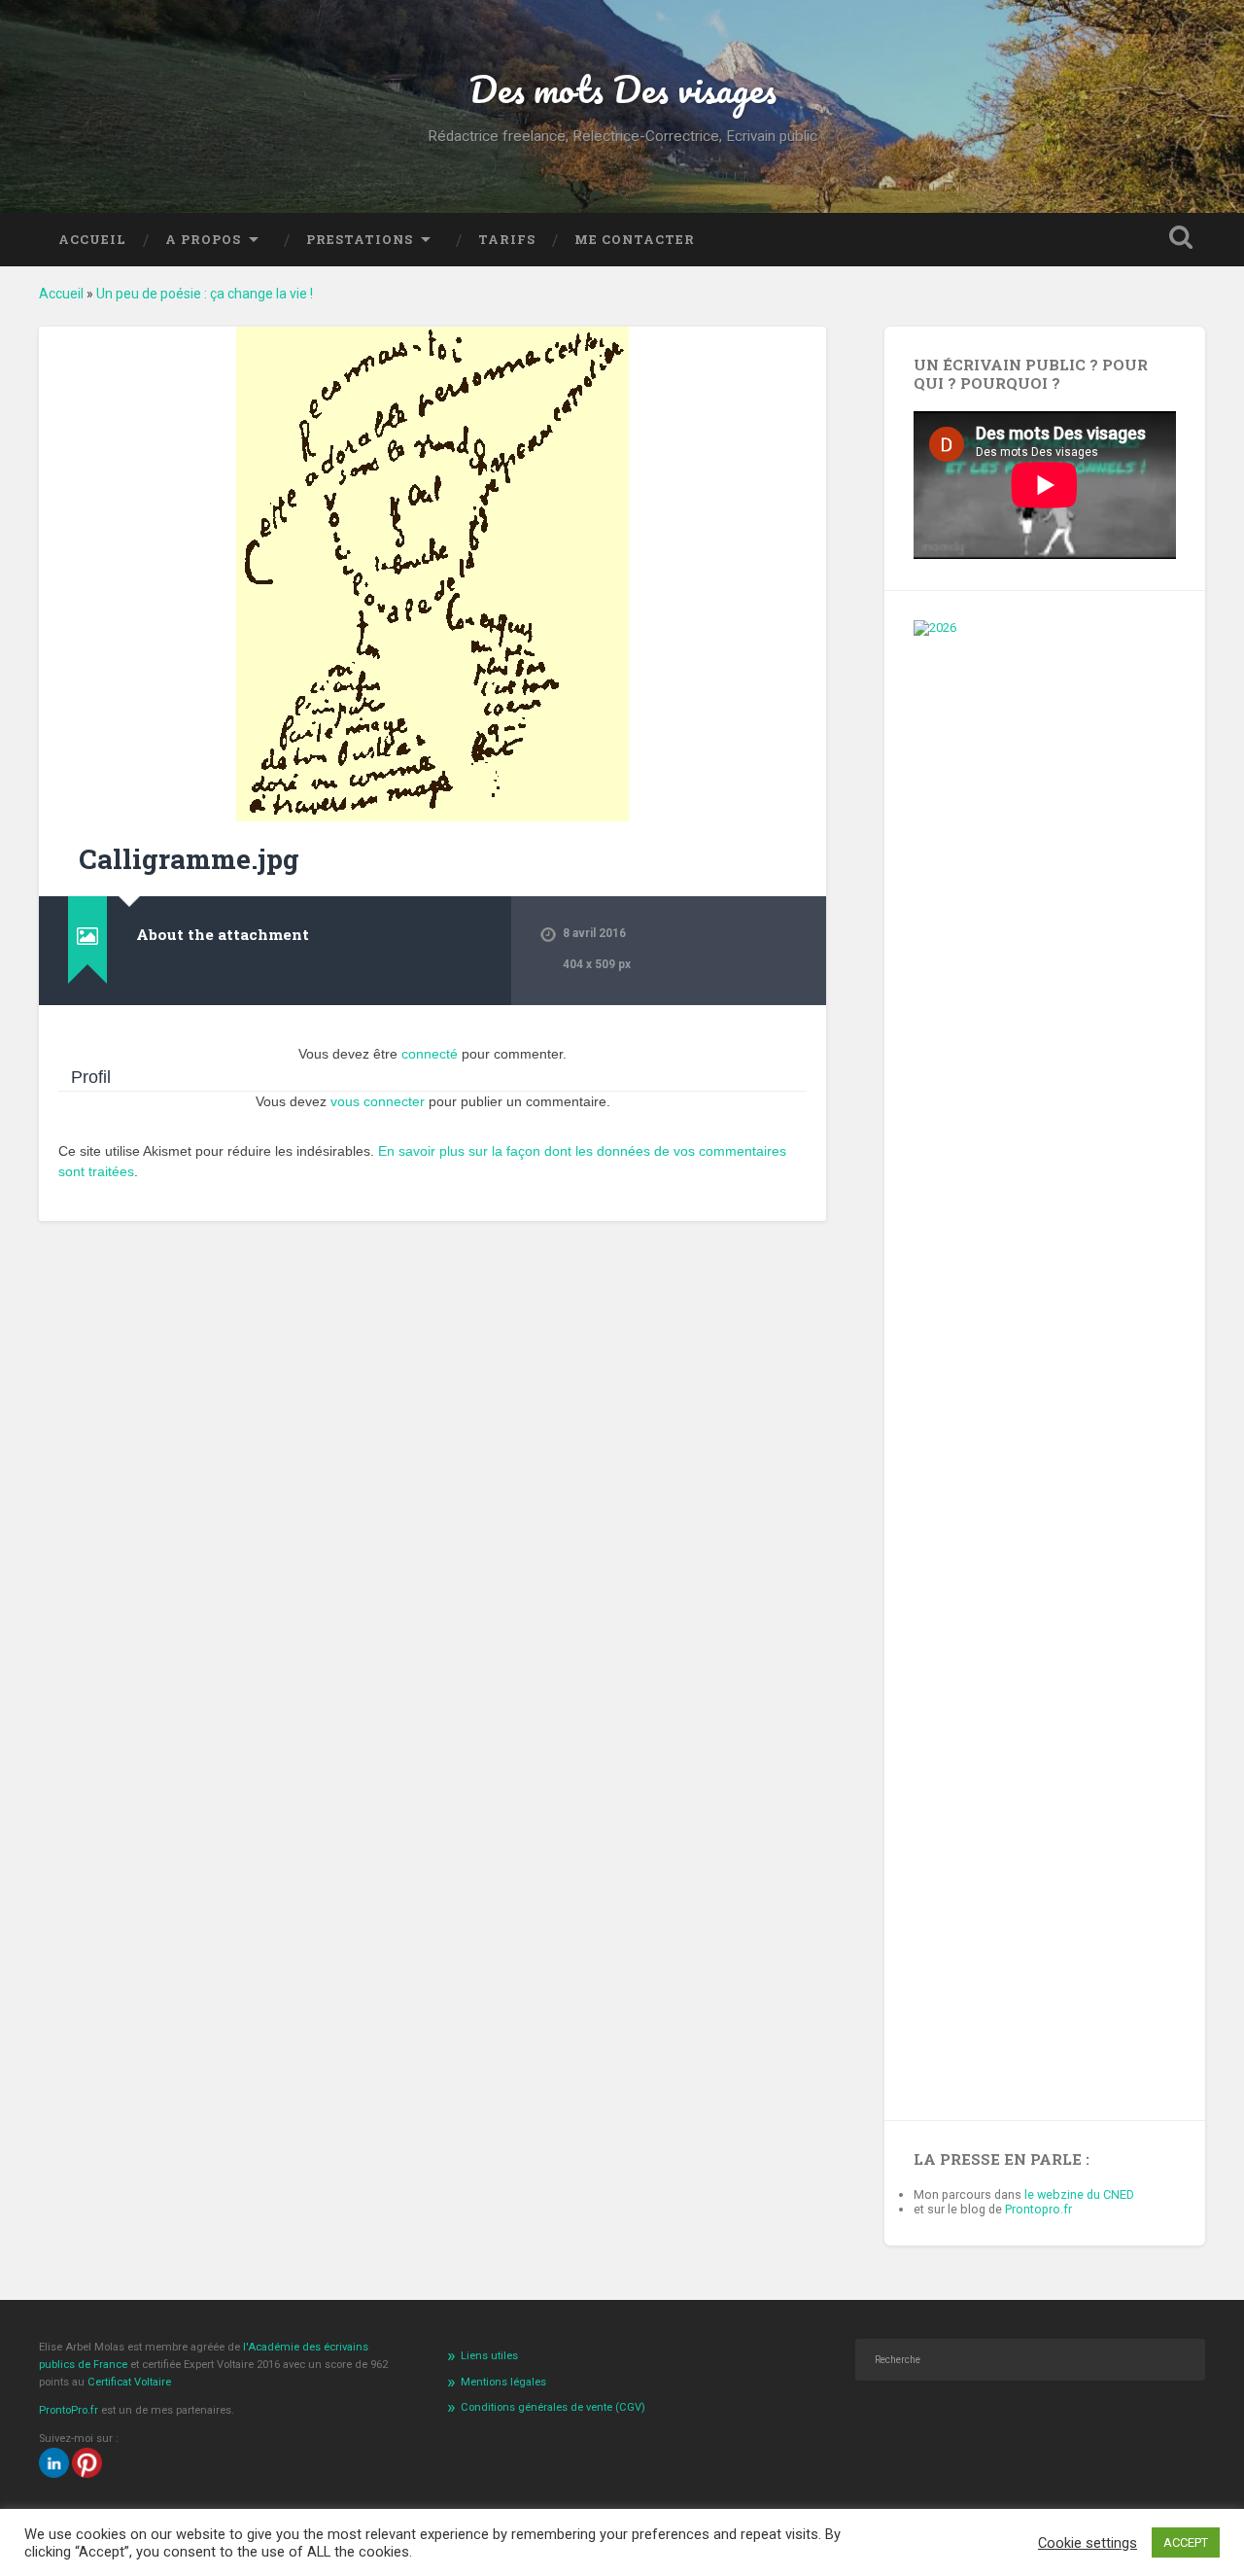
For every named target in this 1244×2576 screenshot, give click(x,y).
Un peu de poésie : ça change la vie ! (205, 294)
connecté (430, 1054)
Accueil (92, 239)
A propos (203, 239)
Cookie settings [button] (1088, 2543)
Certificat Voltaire (129, 2382)
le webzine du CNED (1079, 2194)
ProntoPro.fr (70, 2410)
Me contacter (635, 239)
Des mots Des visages (622, 88)
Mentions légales (503, 2382)
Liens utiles (489, 2356)
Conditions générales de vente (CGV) (553, 2407)
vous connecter (378, 1101)
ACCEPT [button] (1186, 2542)
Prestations (360, 239)
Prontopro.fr (1038, 2209)
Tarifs (507, 239)
